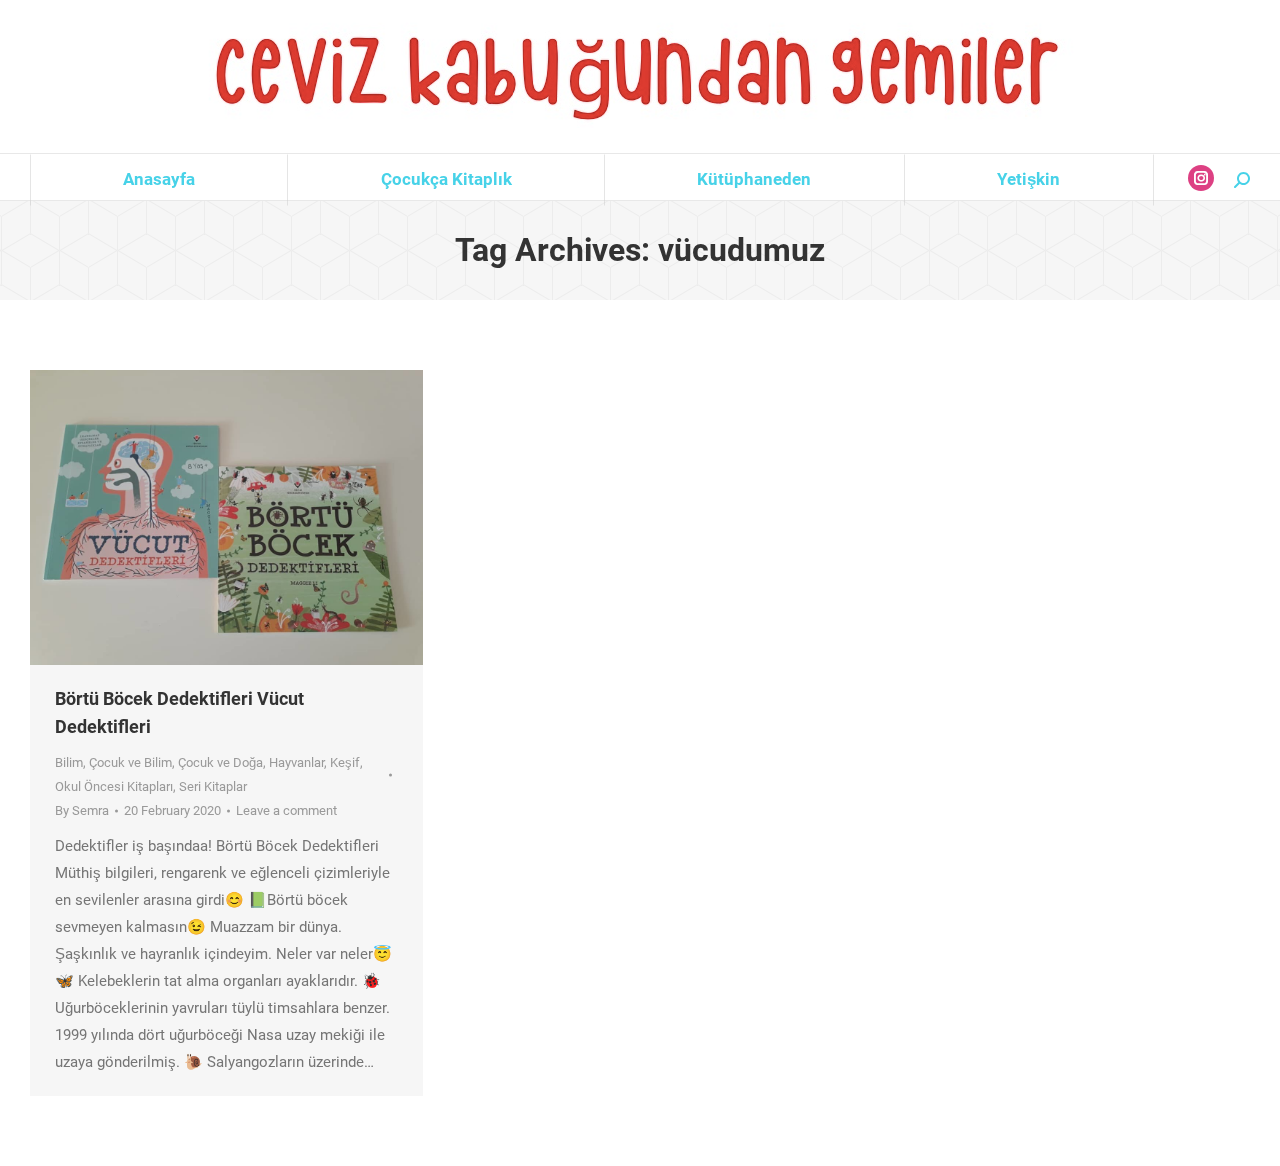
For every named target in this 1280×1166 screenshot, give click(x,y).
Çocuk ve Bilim (130, 762)
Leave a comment (286, 810)
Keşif (345, 762)
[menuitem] (159, 179)
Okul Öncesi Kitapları (114, 786)
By (82, 810)
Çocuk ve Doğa (220, 762)
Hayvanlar (296, 762)
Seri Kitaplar (213, 786)
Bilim (69, 762)
